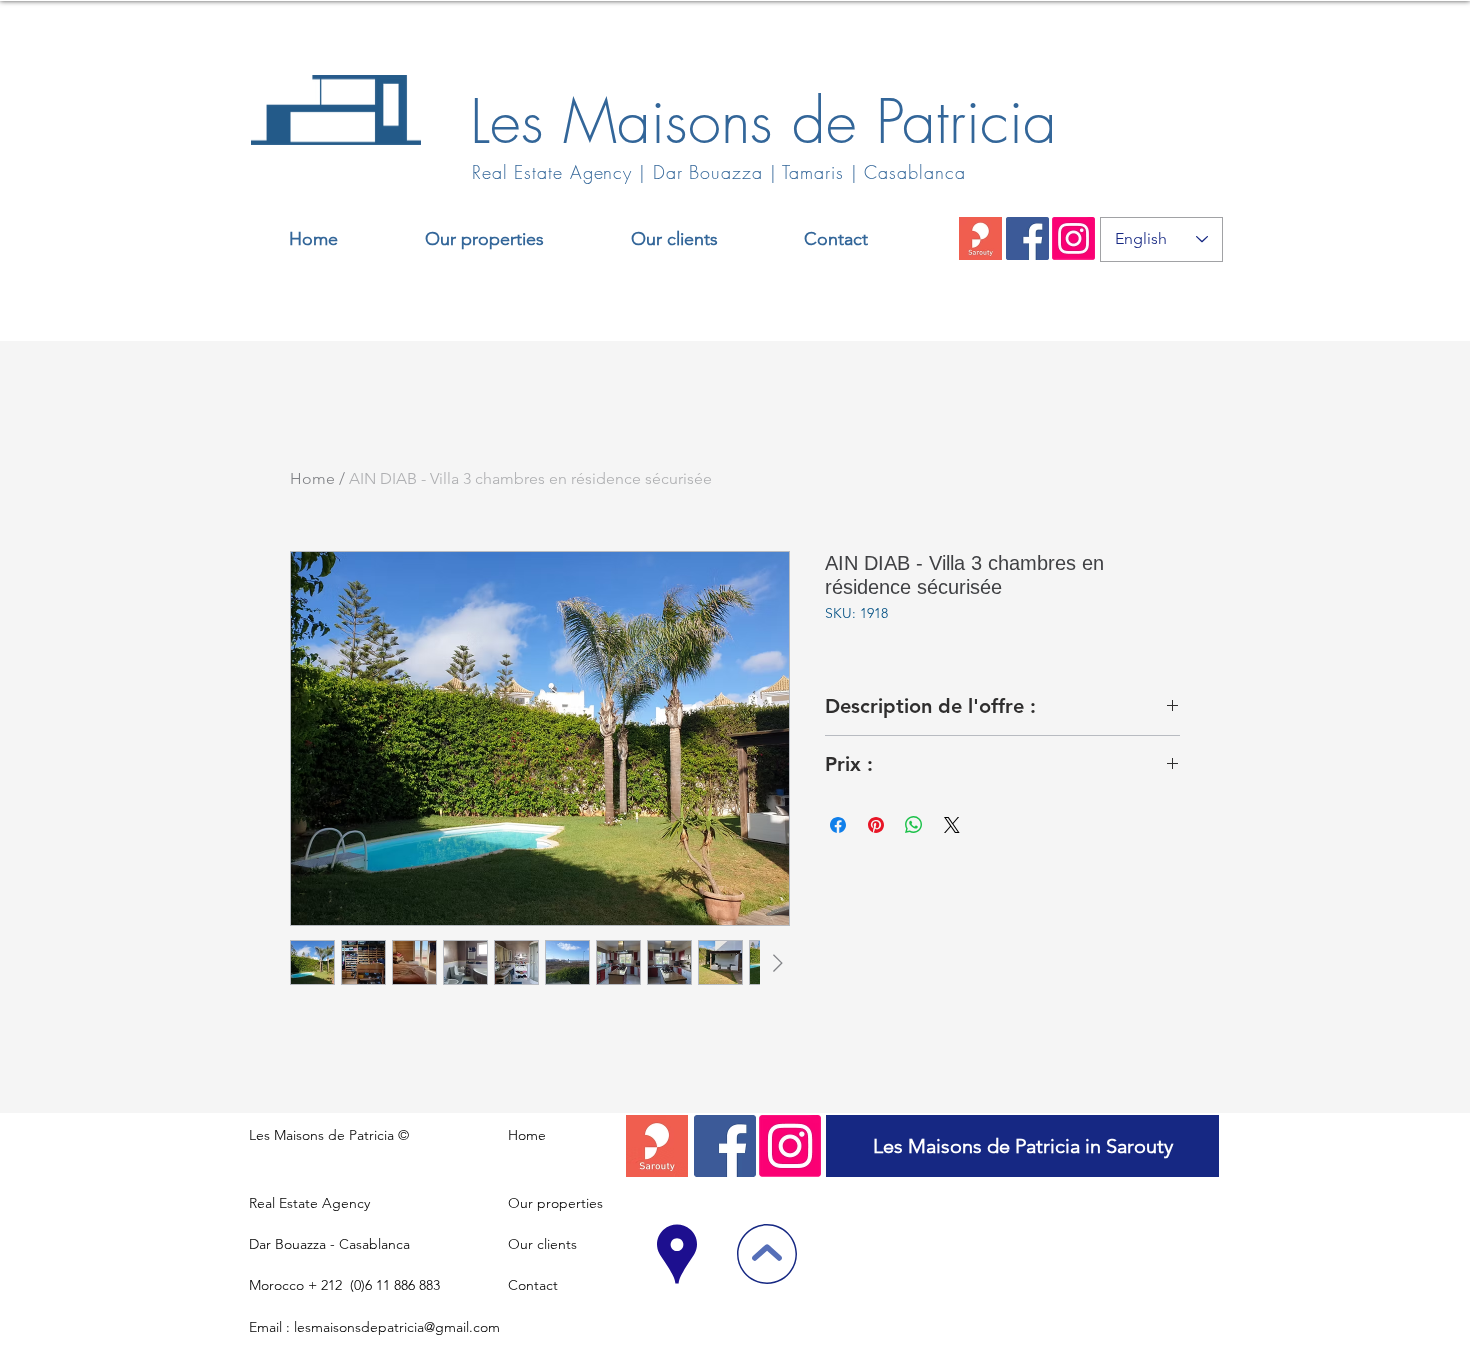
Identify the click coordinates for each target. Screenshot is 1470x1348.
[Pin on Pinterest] (876, 825)
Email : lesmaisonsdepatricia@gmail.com (374, 1327)
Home (312, 478)
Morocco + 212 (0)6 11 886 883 (344, 1285)
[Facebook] (1027, 238)
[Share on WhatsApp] (914, 825)
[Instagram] (1073, 238)
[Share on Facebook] (838, 825)
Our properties (555, 1203)
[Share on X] (952, 825)
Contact (533, 1285)
